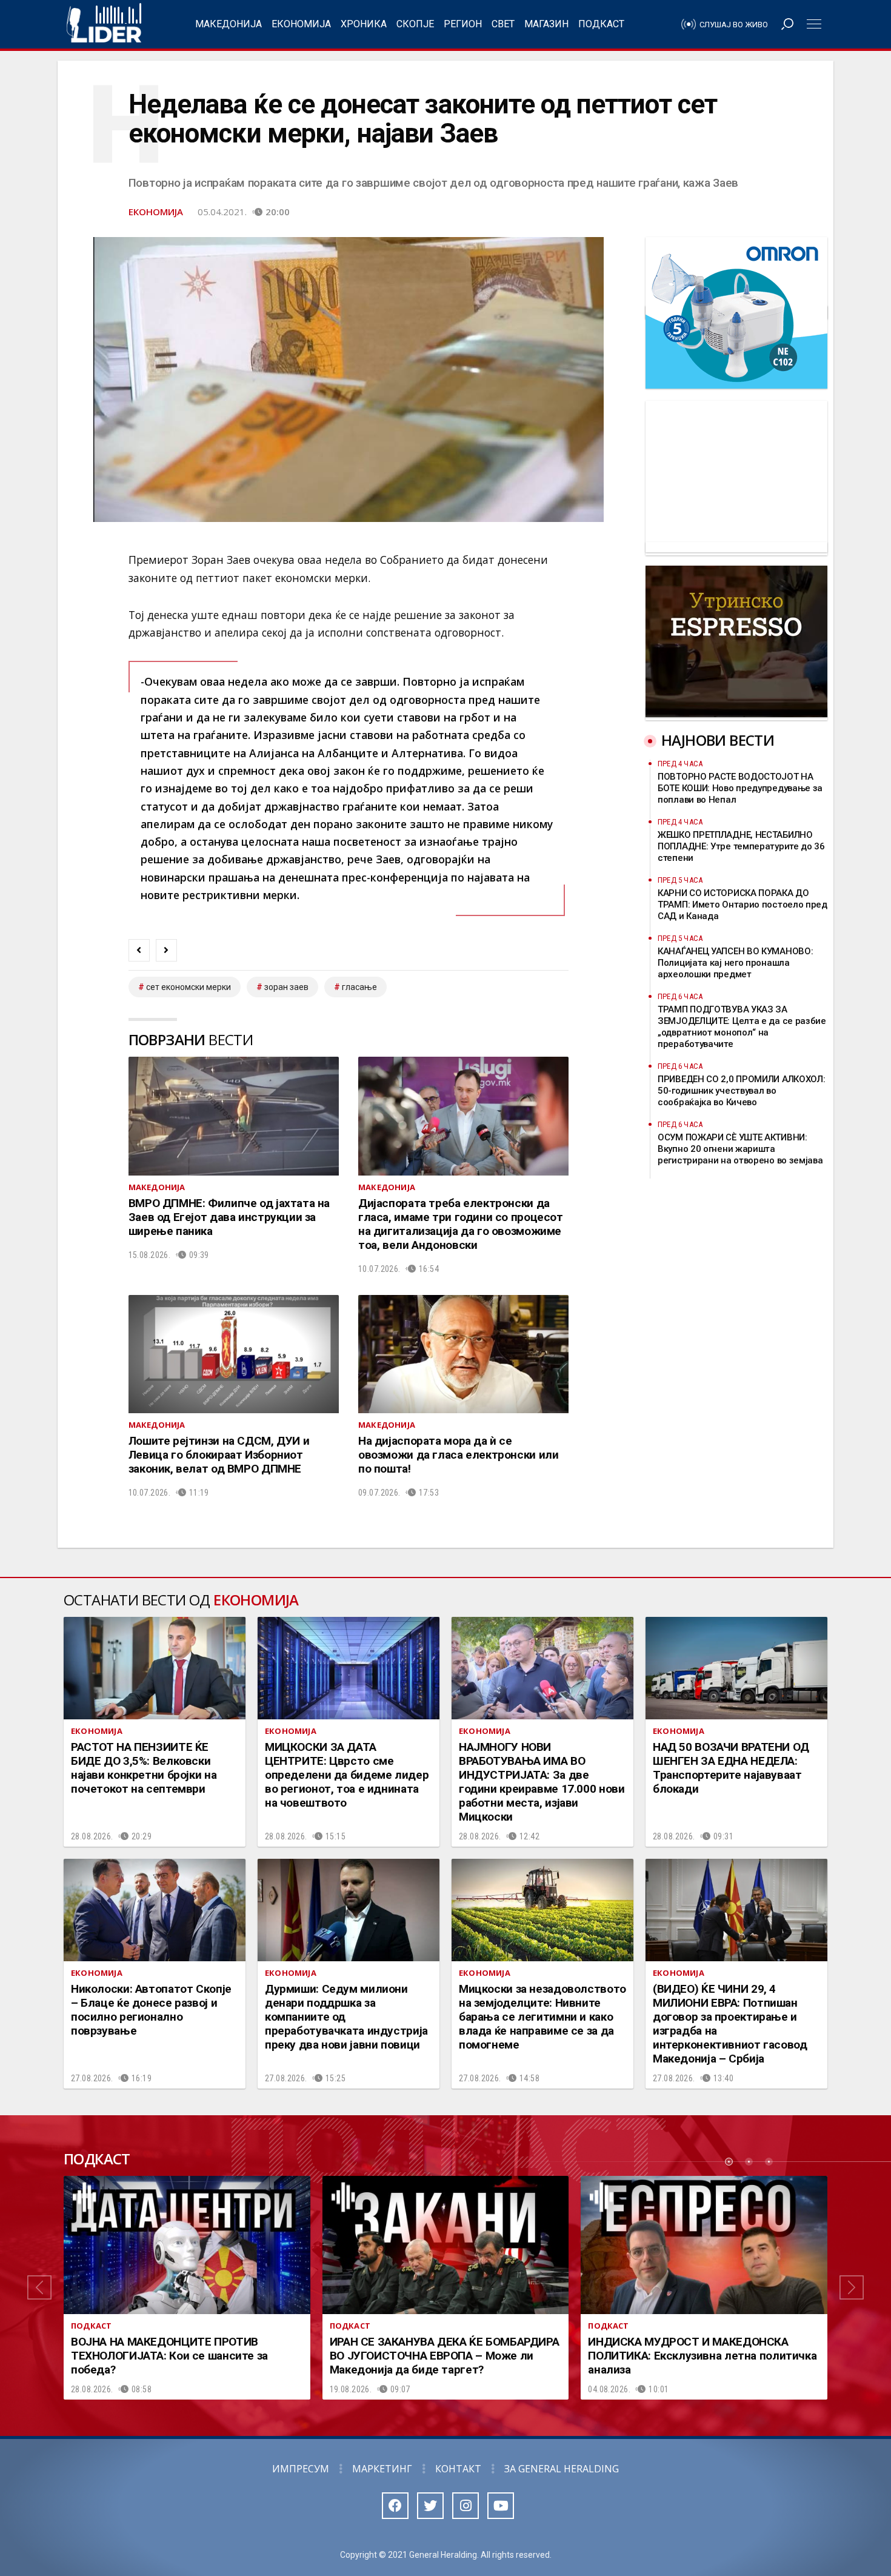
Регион (463, 24)
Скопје (415, 24)
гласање (359, 987)
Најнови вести (718, 740)
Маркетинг (382, 2469)
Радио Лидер (104, 24)
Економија (301, 24)
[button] (39, 2288)
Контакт (458, 2469)
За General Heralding (562, 2469)
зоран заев (286, 987)
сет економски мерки (189, 987)
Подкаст (601, 24)
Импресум (301, 2469)
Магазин (546, 24)
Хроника (364, 24)
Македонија (229, 24)
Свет (503, 24)
